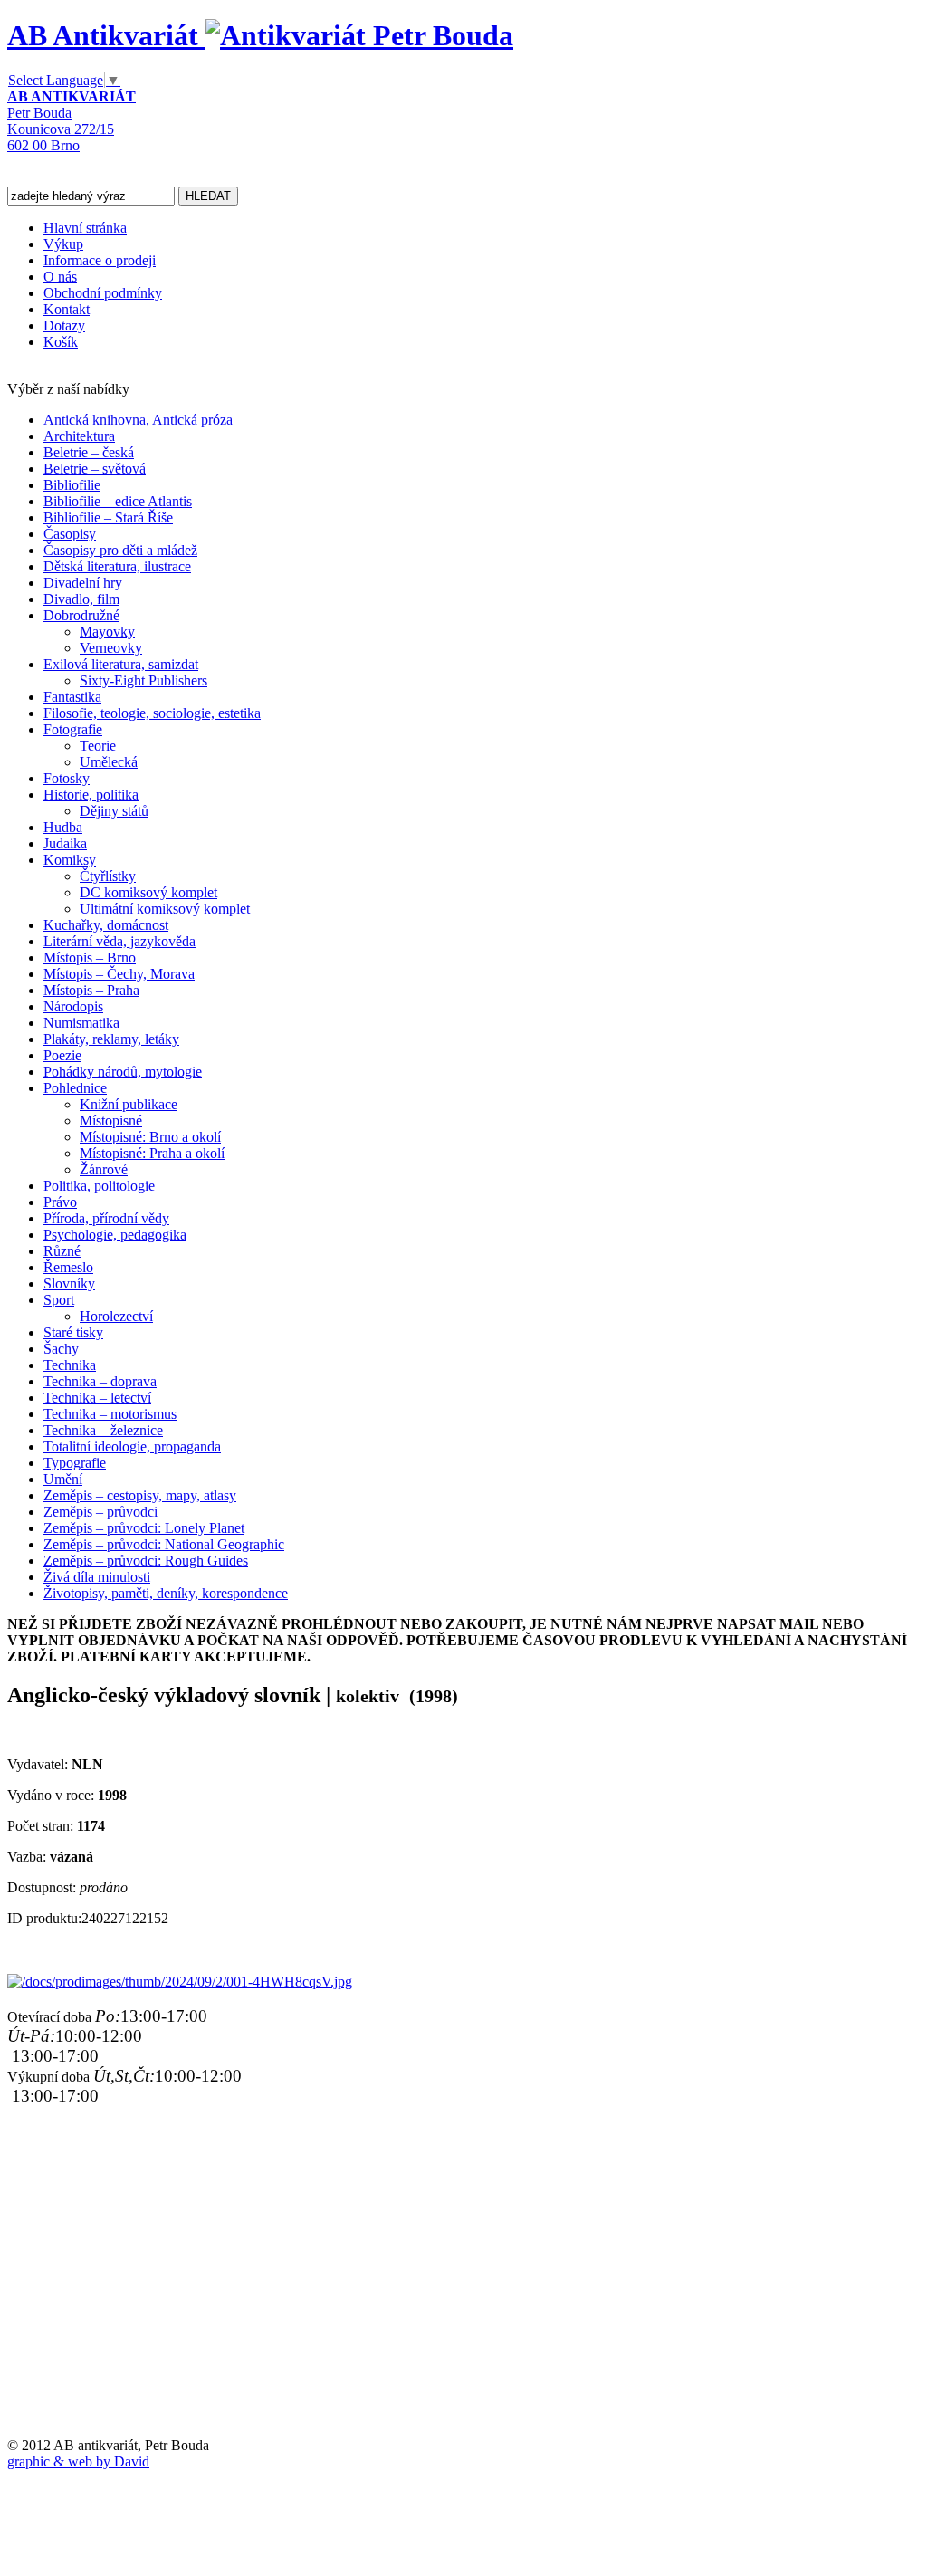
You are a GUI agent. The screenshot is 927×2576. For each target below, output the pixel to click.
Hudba (63, 827)
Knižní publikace (129, 1104)
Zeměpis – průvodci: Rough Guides (146, 1561)
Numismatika (81, 1023)
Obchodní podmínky (103, 293)
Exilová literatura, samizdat (121, 664)
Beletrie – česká (89, 452)
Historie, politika (91, 795)
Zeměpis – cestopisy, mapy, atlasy (140, 1495)
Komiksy (70, 860)
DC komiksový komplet (148, 892)
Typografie (75, 1463)
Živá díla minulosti (97, 1577)
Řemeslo (68, 1267)
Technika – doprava (100, 1381)
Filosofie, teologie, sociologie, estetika (152, 713)
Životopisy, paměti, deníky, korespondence (166, 1593)
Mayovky (107, 632)
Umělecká (109, 762)
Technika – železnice (103, 1430)
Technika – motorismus (110, 1414)
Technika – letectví (97, 1398)
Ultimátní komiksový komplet (165, 909)
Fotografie (73, 729)
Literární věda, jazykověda (119, 941)
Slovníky (69, 1283)
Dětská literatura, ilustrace (117, 566)
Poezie (62, 1055)
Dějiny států (114, 811)
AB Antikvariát (106, 35)
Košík (61, 342)
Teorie (98, 746)
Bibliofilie (72, 485)
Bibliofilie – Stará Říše (108, 517)
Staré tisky (73, 1332)
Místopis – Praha (91, 990)
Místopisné (111, 1120)
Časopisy (70, 534)
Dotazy (64, 326)
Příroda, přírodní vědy (106, 1218)
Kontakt (67, 309)
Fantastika (72, 697)
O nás (60, 277)
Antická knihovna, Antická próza (138, 420)
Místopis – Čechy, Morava (119, 974)
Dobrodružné (81, 615)
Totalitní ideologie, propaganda (132, 1446)
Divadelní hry (83, 583)
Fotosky (67, 778)
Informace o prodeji (100, 260)
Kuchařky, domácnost (106, 925)
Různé (62, 1251)
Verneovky (111, 648)
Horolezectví (116, 1316)
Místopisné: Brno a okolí (150, 1137)
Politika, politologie (99, 1186)
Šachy (61, 1349)
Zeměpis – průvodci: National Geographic (164, 1544)
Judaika (65, 843)
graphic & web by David (78, 2461)
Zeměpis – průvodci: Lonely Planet (144, 1528)
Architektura (79, 436)
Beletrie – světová (95, 469)
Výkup (63, 244)
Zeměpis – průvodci (100, 1512)
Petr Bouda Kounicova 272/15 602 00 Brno (72, 121)
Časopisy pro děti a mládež (120, 550)
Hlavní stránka (85, 228)
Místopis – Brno (90, 958)
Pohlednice (75, 1088)
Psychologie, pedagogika (115, 1235)
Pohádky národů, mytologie (123, 1072)
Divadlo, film (81, 599)
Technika (70, 1365)
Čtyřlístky (108, 876)
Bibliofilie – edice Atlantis (118, 501)
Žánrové (104, 1169)
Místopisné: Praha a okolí (152, 1153)
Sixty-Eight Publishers (143, 680)
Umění (63, 1479)
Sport (59, 1300)
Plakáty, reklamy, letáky (111, 1039)
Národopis (73, 1006)
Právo (60, 1202)
